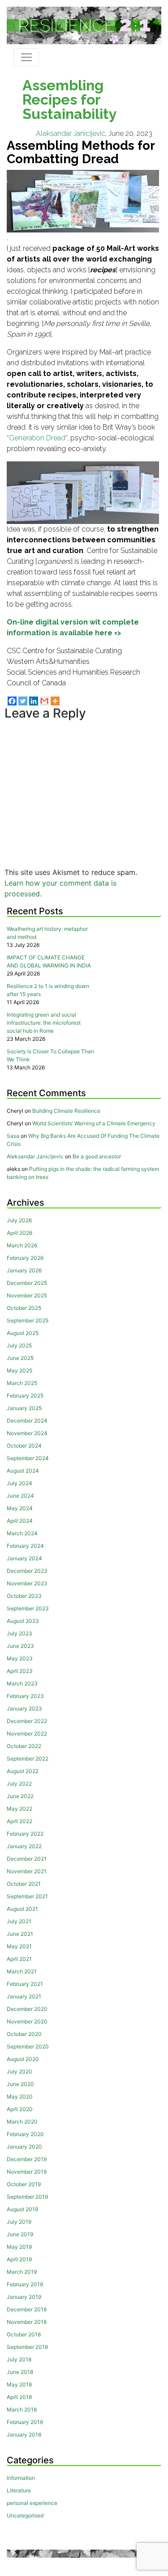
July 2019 (19, 2222)
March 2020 (22, 2122)
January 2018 (24, 2435)
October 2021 (24, 1884)
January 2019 (24, 2297)
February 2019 (25, 2284)
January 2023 (24, 1708)
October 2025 (24, 1308)
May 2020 (20, 2097)
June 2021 (20, 1934)
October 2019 (24, 2184)
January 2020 (24, 2147)
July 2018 (19, 2359)
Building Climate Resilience (66, 1111)
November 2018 (27, 2322)
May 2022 (19, 1809)
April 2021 (19, 1959)
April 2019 (19, 2259)
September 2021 (27, 1896)
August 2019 (22, 2209)
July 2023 (19, 1633)
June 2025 (20, 1358)
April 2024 (20, 1521)
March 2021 (22, 1971)
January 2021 (24, 1996)
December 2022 (27, 1721)
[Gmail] (44, 701)
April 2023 (20, 1671)
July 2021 (19, 1921)
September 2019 (27, 2197)
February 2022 (25, 1834)
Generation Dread (37, 438)
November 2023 (27, 1583)
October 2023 (24, 1596)
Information (21, 2478)
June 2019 (20, 2234)
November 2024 (27, 1433)
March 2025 (22, 1383)
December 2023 (27, 1571)
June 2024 (20, 1496)
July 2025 (19, 1345)
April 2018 (19, 2397)
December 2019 (27, 2159)
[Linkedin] (34, 701)
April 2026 (19, 1233)
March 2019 (22, 2272)
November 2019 (27, 2172)
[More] (55, 701)
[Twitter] (23, 701)
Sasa (13, 1136)
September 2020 (28, 2046)
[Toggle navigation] (26, 57)
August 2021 (22, 1909)
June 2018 (20, 2372)
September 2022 (28, 1759)
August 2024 (23, 1471)
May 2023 (20, 1658)
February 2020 (25, 2134)
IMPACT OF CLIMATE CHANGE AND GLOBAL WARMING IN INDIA (49, 961)
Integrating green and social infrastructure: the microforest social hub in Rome (44, 1023)
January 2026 (24, 1270)
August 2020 (23, 2059)
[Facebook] (12, 701)
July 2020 (19, 2071)
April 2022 (19, 1821)
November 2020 (27, 2021)
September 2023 (28, 1608)
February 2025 (25, 1396)
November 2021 (27, 1871)
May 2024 (20, 1508)
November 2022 (27, 1734)
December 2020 (27, 2009)
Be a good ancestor (97, 1156)
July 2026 (19, 1220)
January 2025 (24, 1408)
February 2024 (25, 1546)
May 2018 (19, 2384)
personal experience (32, 2503)
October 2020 (24, 2034)
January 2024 (24, 1558)
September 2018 (27, 2347)
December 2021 (27, 1859)
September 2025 (28, 1320)
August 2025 (23, 1333)
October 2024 (24, 1446)
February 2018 (25, 2422)
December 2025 (27, 1283)
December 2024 (27, 1421)
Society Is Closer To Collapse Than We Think (50, 1055)
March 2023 (22, 1683)
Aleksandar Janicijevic (71, 133)
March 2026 (22, 1245)
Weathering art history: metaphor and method (47, 933)
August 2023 (23, 1621)
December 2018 (27, 2309)
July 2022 (19, 1784)
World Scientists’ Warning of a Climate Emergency (94, 1123)
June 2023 (20, 1646)
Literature (19, 2490)
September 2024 (28, 1458)
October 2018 (24, 2334)
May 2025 (19, 1370)
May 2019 (19, 2247)
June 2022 (20, 1796)
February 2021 (25, 1984)
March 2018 (22, 2409)
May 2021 (19, 1946)
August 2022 (23, 1771)
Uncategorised (25, 2515)
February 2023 (25, 1696)
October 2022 (24, 1746)
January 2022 (24, 1846)
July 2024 (19, 1483)
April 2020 (20, 2109)
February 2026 (25, 1258)
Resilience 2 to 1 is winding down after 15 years (48, 990)
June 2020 (20, 2084)
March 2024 (22, 1533)
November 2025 (27, 1295)
